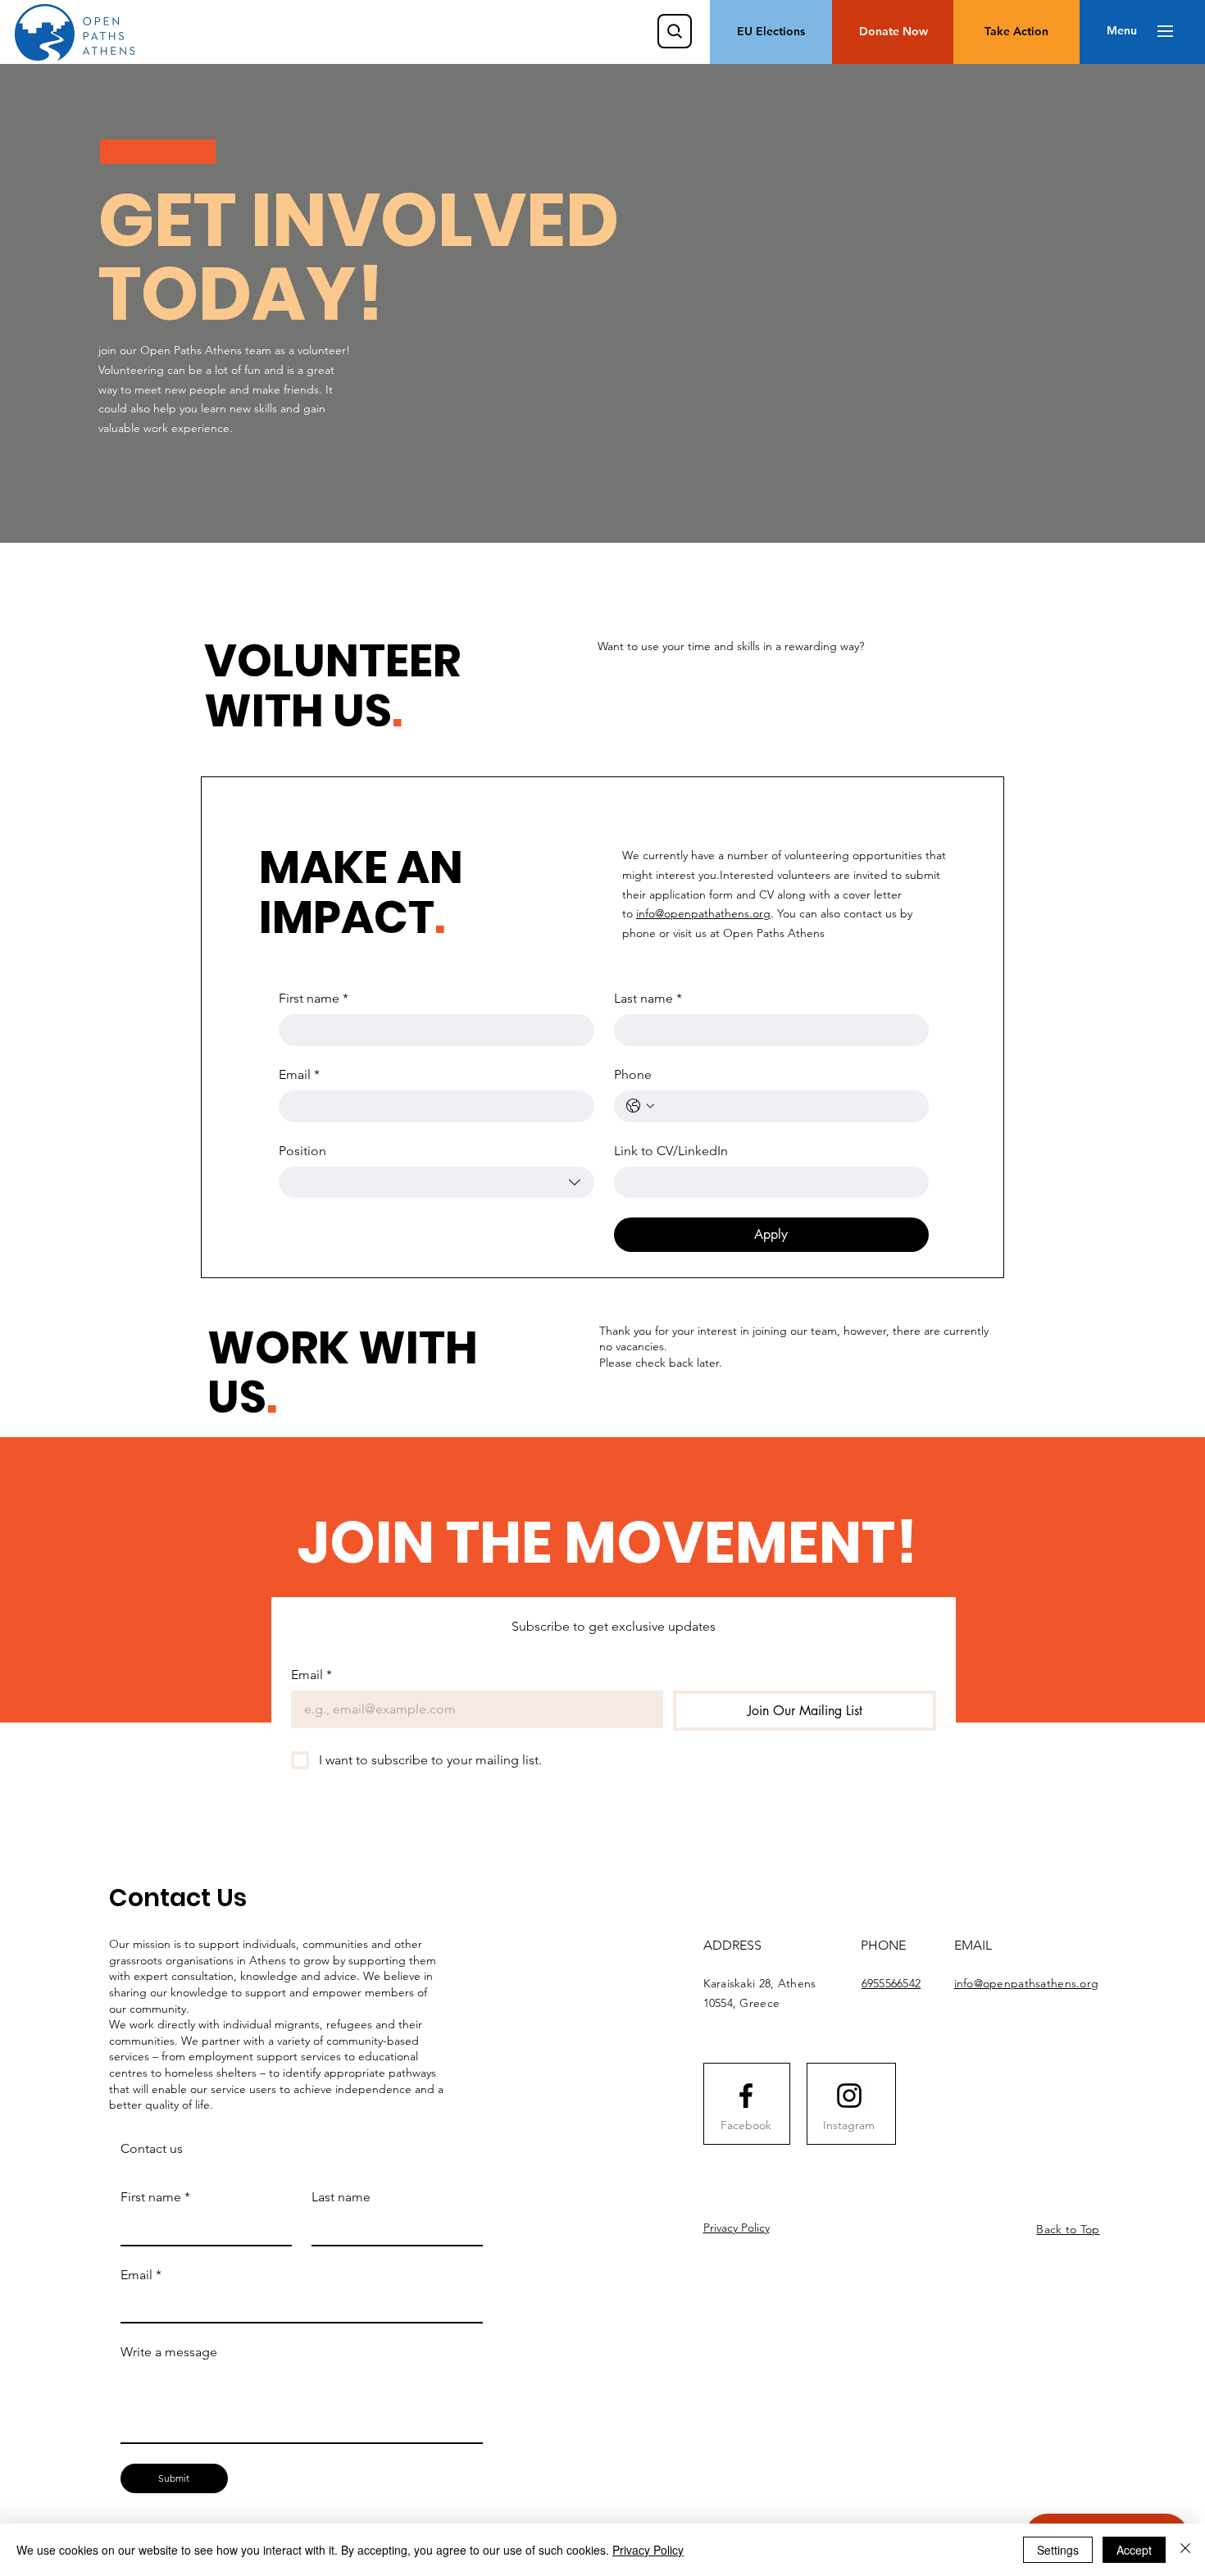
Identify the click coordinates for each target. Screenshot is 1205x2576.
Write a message (169, 2352)
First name (314, 998)
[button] (1122, 31)
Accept (1134, 2550)
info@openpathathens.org (703, 913)
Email (299, 1074)
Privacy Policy (737, 2228)
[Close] (1185, 2550)
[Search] (675, 31)
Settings (1058, 2550)
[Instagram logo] (849, 2096)
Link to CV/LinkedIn (671, 1151)
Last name (648, 998)
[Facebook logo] (746, 2096)
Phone (633, 1074)
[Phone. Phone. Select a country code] (640, 1106)
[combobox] (437, 1182)
